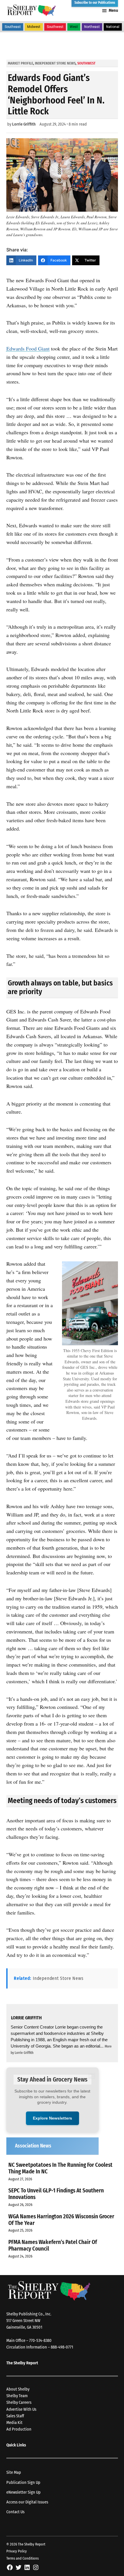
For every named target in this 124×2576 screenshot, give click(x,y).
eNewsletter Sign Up (24, 2492)
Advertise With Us (21, 2409)
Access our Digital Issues (27, 2502)
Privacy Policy (17, 2551)
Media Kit (14, 2423)
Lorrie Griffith (24, 124)
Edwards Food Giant (28, 348)
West (74, 27)
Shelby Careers (19, 2402)
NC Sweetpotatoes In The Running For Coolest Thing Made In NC (60, 2168)
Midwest (34, 27)
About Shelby (18, 2389)
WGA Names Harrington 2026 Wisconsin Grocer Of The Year (61, 2220)
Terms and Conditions (22, 2558)
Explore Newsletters (52, 2118)
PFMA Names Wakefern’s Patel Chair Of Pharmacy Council (53, 2245)
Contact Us (15, 2512)
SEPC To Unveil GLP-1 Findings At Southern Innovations (56, 2194)
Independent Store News (55, 63)
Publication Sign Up (23, 2483)
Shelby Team (17, 2396)
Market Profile (20, 63)
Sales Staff (15, 2416)
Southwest (55, 27)
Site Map (14, 2472)
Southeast (13, 27)
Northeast (92, 27)
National (113, 27)
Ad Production (19, 2429)
